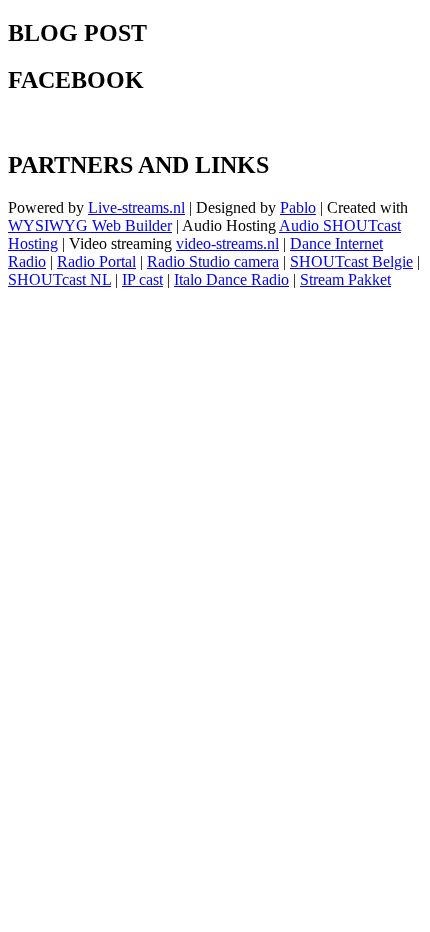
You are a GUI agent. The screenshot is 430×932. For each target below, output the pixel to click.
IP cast (142, 279)
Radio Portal (96, 261)
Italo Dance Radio (231, 279)
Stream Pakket (345, 279)
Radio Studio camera (213, 261)
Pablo (298, 207)
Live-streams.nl (136, 207)
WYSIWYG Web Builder (90, 225)
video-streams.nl (227, 243)
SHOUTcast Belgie (351, 261)
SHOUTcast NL (59, 279)
